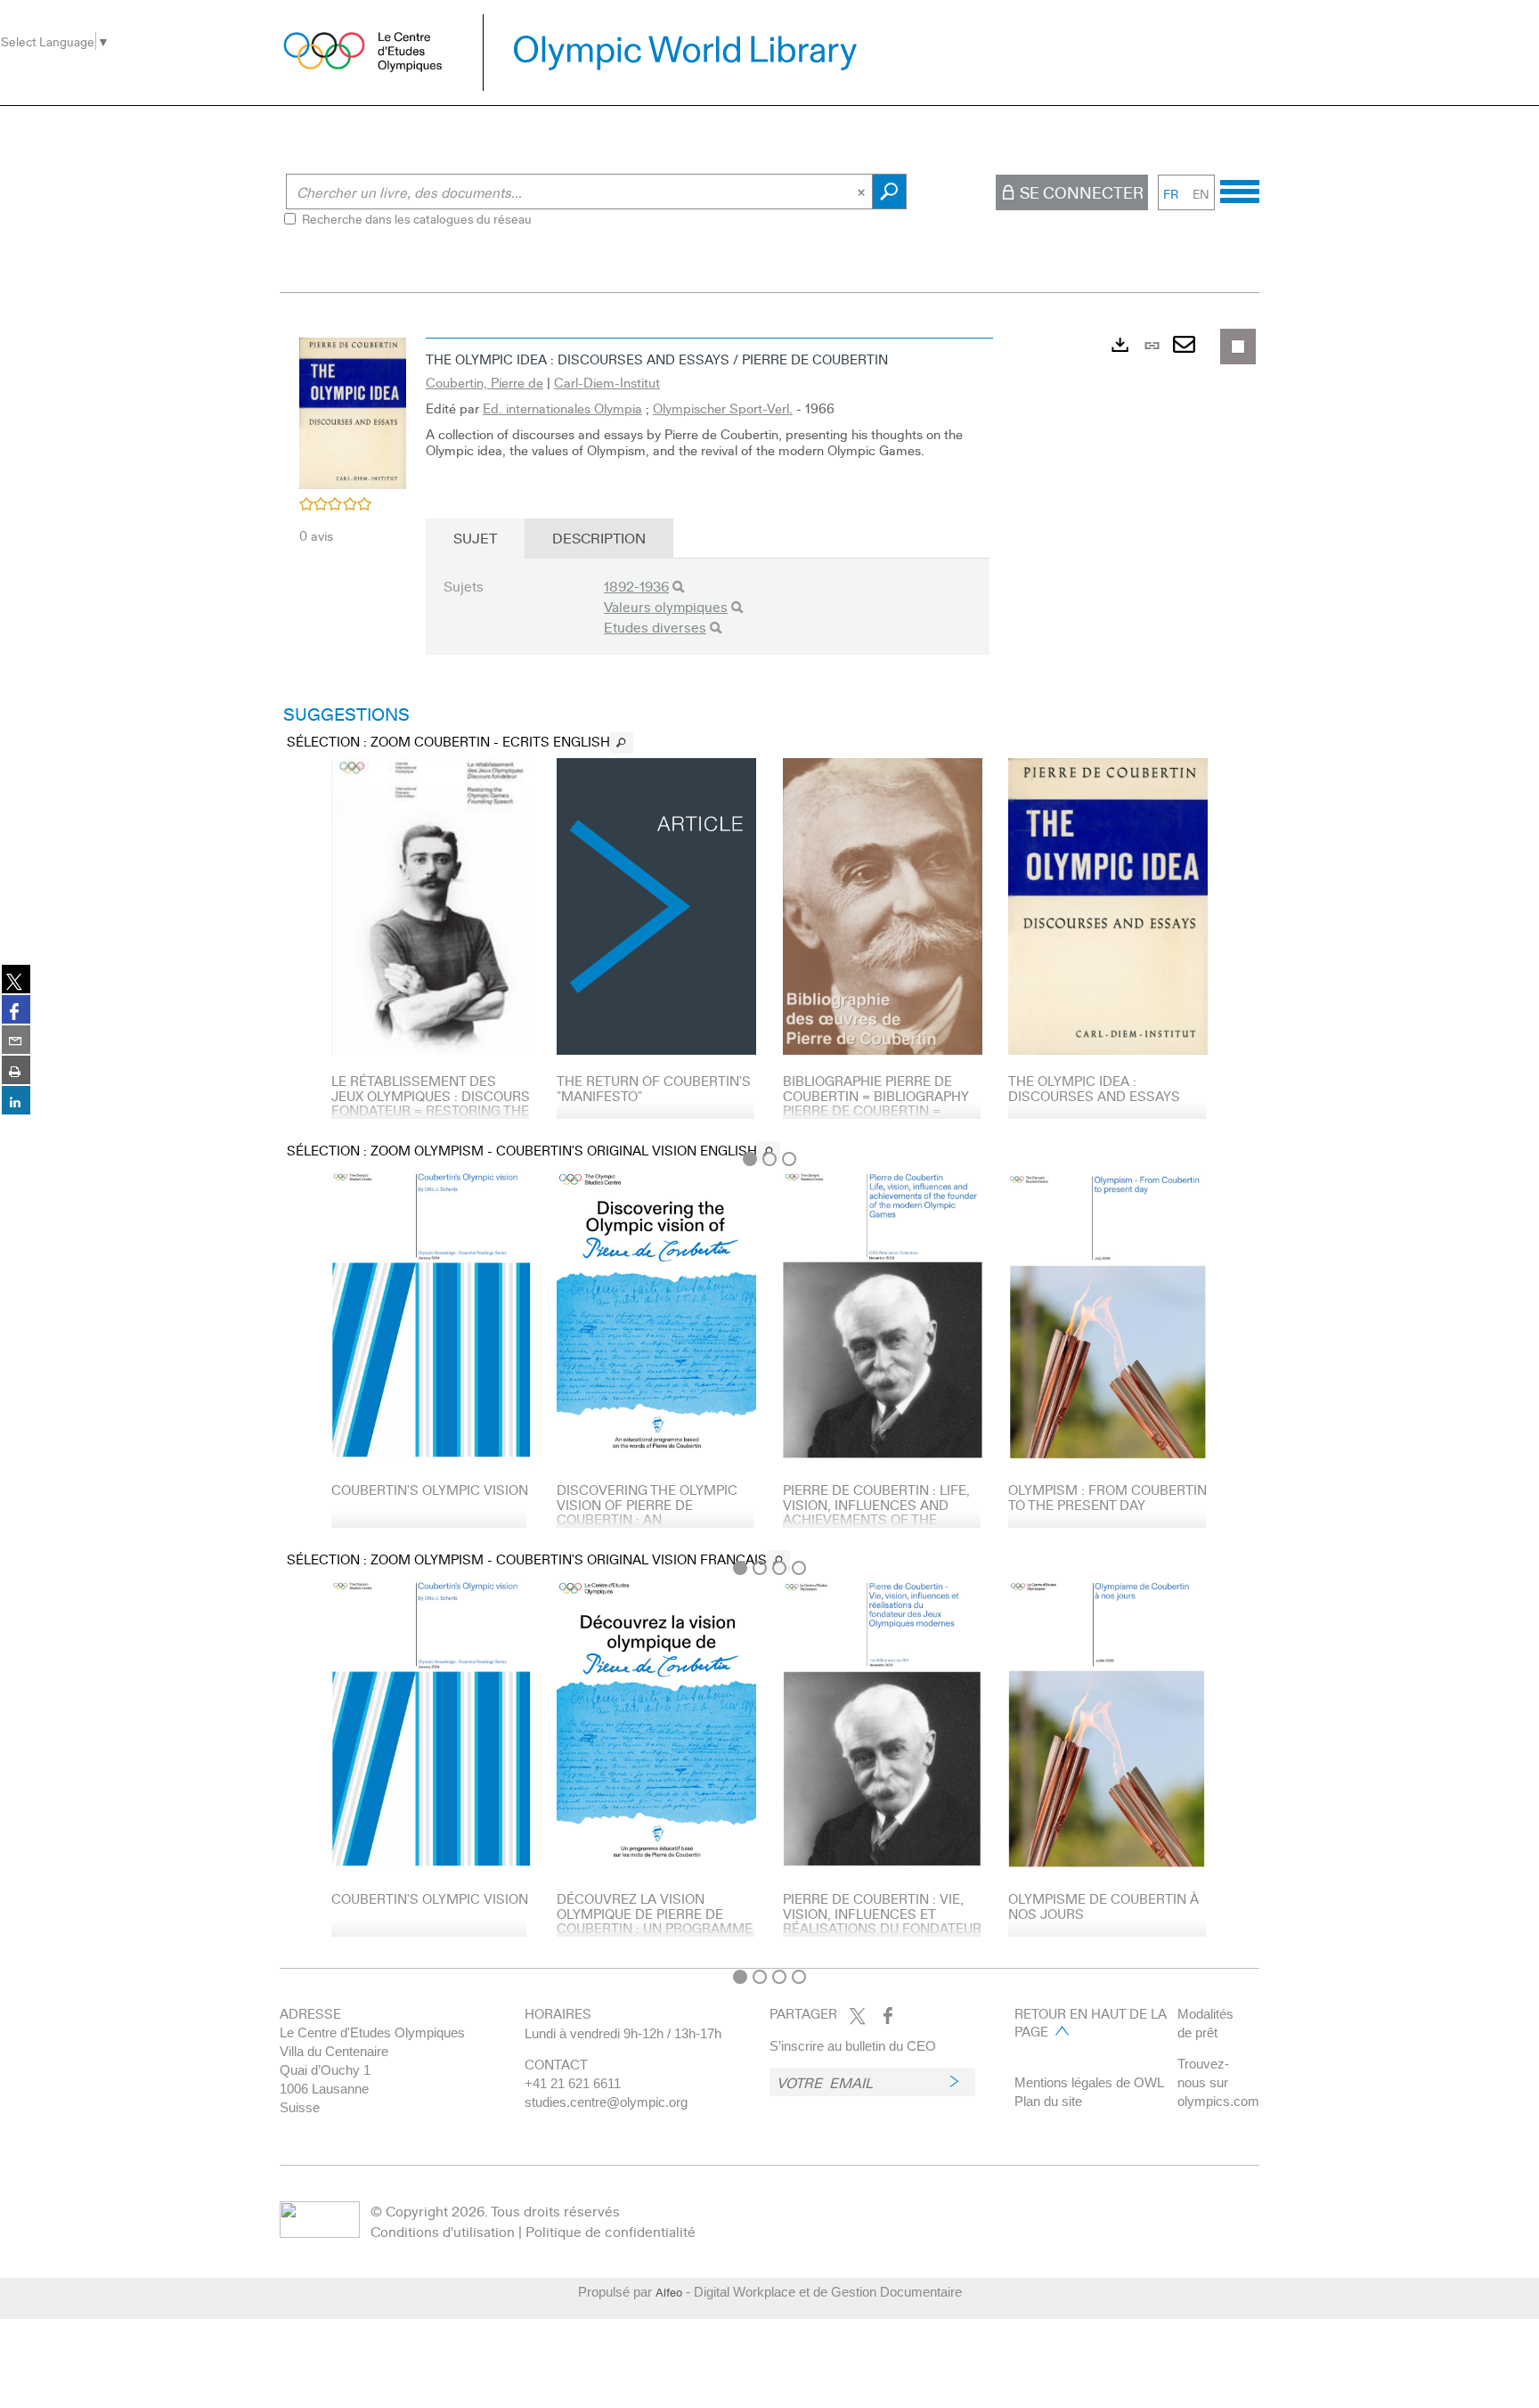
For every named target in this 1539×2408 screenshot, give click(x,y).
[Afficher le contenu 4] (799, 1568)
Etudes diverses (655, 627)
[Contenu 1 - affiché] (750, 1159)
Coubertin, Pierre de (484, 382)
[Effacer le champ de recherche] (863, 192)
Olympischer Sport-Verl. (723, 408)
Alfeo (669, 2292)
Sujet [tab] (475, 538)
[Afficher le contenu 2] (769, 1159)
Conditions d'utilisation (443, 2231)
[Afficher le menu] (1240, 189)
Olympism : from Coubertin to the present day (1107, 1497)
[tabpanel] (769, 1144)
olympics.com (1218, 2101)
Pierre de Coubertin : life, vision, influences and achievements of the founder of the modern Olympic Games (876, 1519)
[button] (353, 411)
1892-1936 (636, 586)
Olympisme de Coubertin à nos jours (1103, 1906)
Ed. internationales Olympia (562, 408)
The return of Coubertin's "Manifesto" (654, 1088)
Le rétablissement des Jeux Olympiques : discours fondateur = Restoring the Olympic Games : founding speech (431, 1110)
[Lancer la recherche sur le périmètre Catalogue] (889, 192)
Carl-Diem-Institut (607, 382)
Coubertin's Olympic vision (430, 1490)
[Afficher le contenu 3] (789, 1159)
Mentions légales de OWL (1089, 2082)
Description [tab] (599, 538)
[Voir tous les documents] (622, 743)
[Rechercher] (678, 587)
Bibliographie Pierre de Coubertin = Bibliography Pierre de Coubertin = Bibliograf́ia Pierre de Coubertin (875, 1110)
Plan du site (1048, 2101)
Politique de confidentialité (611, 2231)
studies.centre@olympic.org (606, 2102)
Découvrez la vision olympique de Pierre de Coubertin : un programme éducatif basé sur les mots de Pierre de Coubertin (655, 1935)
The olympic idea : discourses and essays (1094, 1088)
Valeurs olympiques (666, 606)
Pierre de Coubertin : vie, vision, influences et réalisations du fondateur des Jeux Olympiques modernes (882, 1928)
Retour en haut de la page (1091, 2022)
